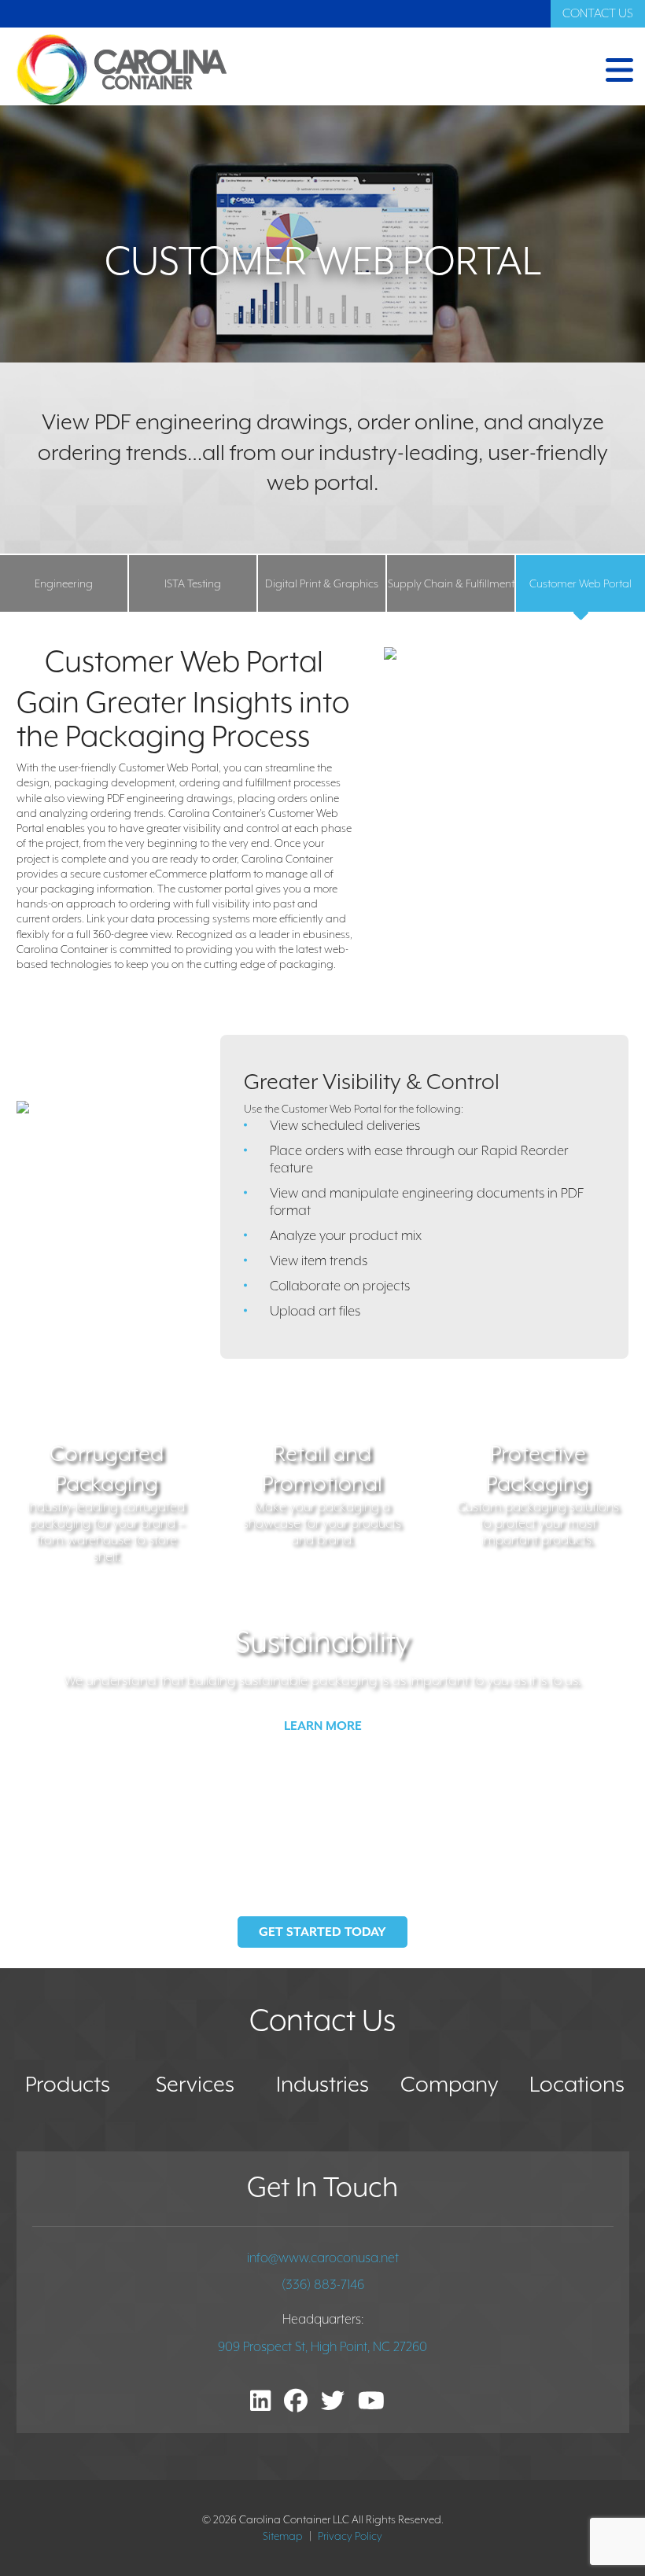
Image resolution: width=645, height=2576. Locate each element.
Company (450, 2084)
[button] (482, 70)
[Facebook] (296, 2403)
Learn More (323, 1726)
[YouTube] (371, 2403)
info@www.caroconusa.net (323, 2258)
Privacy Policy (350, 2536)
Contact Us (598, 13)
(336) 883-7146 (323, 2285)
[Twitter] (333, 2403)
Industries (322, 2084)
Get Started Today (322, 1932)
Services (195, 2084)
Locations (577, 2084)
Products (68, 2084)
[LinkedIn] (260, 2403)
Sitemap (283, 2536)
